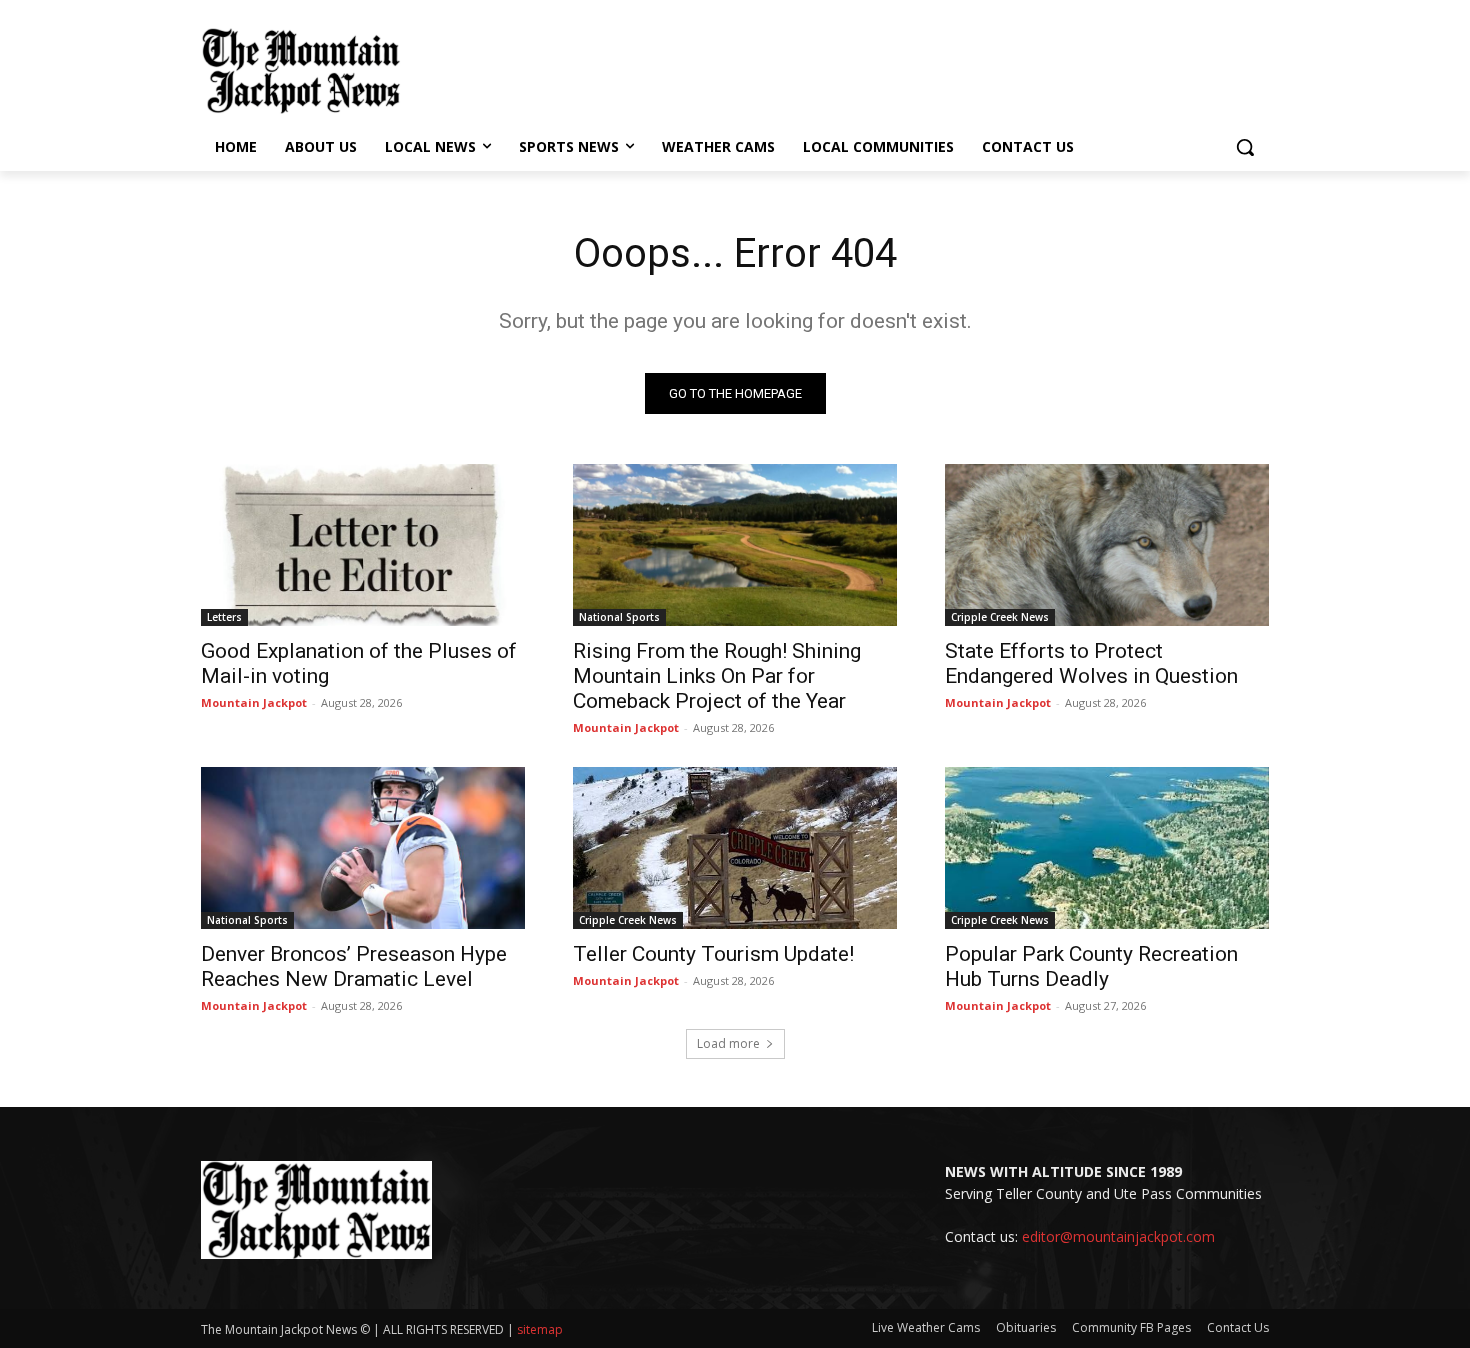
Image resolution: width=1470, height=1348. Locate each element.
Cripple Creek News (1000, 617)
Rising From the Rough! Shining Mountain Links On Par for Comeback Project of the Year (717, 676)
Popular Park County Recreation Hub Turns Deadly (1091, 966)
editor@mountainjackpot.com (1118, 1236)
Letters (224, 617)
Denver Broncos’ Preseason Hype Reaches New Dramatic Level (354, 966)
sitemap (540, 1329)
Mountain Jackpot (254, 702)
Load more (728, 1043)
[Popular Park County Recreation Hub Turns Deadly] (1107, 848)
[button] (1245, 147)
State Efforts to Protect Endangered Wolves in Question (1091, 663)
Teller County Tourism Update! (713, 954)
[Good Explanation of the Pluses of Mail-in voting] (363, 545)
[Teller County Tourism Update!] (735, 848)
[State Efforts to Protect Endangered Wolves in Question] (1107, 545)
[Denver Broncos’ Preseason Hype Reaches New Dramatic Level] (363, 848)
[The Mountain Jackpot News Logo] (301, 71)
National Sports (619, 617)
